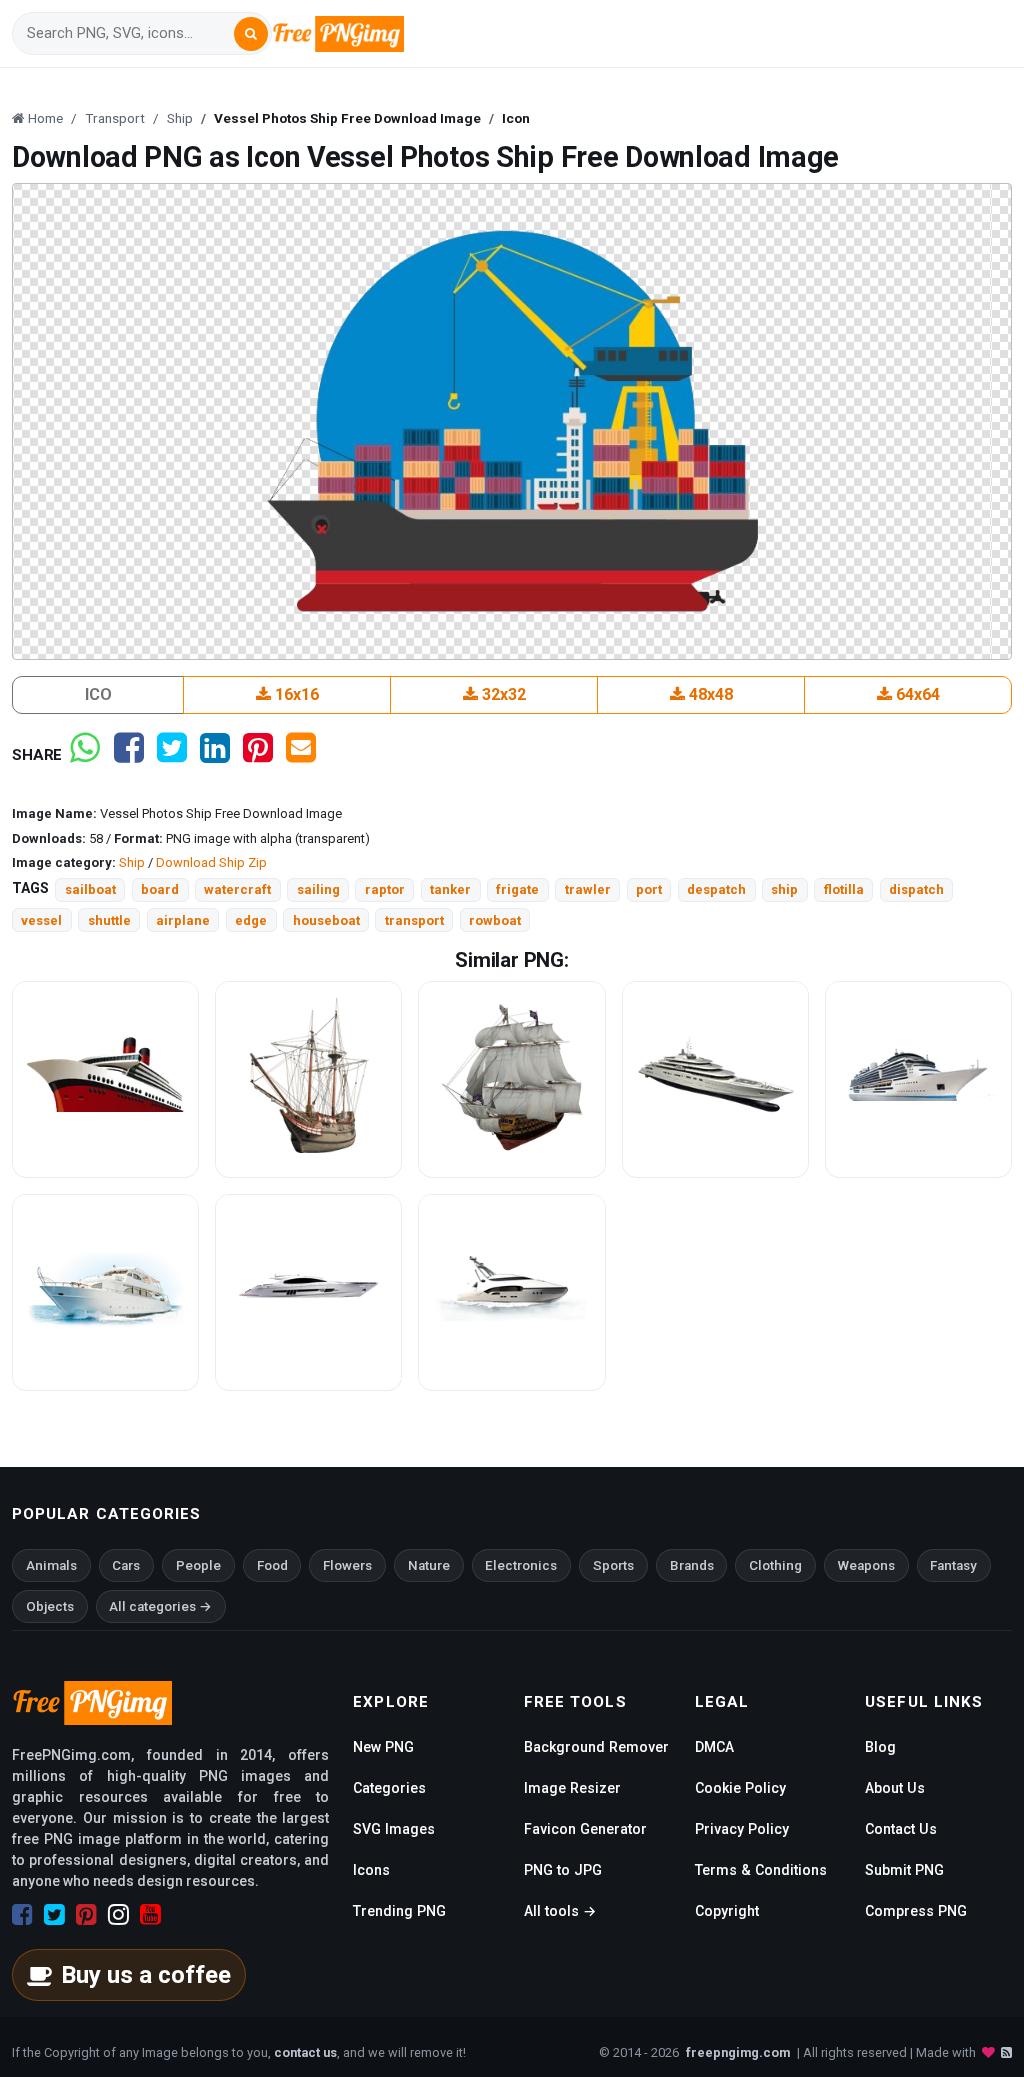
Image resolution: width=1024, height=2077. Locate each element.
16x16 (295, 694)
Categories (389, 1788)
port (649, 889)
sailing (318, 889)
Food (272, 1565)
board (160, 889)
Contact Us (901, 1829)
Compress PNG (916, 1911)
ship (784, 889)
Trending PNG (399, 1911)
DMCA (714, 1747)
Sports (613, 1565)
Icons (371, 1870)
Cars (126, 1565)
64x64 (916, 694)
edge (251, 920)
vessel (41, 920)
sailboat (90, 889)
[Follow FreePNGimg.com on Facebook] (22, 1915)
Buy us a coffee (146, 1975)
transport (414, 920)
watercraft (237, 889)
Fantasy (953, 1565)
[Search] (251, 34)
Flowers (347, 1565)
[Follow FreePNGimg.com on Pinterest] (86, 1915)
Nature (429, 1565)
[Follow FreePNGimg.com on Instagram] (118, 1915)
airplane (183, 920)
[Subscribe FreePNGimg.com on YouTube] (150, 1915)
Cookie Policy (740, 1788)
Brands (692, 1565)
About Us (895, 1788)
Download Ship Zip (211, 862)
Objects (50, 1606)
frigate (517, 889)
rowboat (495, 920)
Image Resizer (572, 1788)
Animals (51, 1565)
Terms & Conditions (761, 1870)
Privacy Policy (742, 1829)
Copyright (727, 1911)
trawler (588, 889)
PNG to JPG (563, 1870)
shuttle (109, 920)
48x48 (709, 694)
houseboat (326, 920)
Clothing (775, 1565)
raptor (385, 889)
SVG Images (394, 1829)
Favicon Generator (585, 1829)
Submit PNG (904, 1870)
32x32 (502, 694)
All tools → (560, 1911)
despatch (716, 889)
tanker (450, 889)
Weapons (866, 1565)
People (198, 1565)
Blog (880, 1747)
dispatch (916, 889)
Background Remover (596, 1747)
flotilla (844, 889)
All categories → (160, 1606)
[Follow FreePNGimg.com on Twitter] (54, 1915)
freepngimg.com (738, 2052)
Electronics (521, 1565)
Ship (132, 862)
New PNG (383, 1747)
